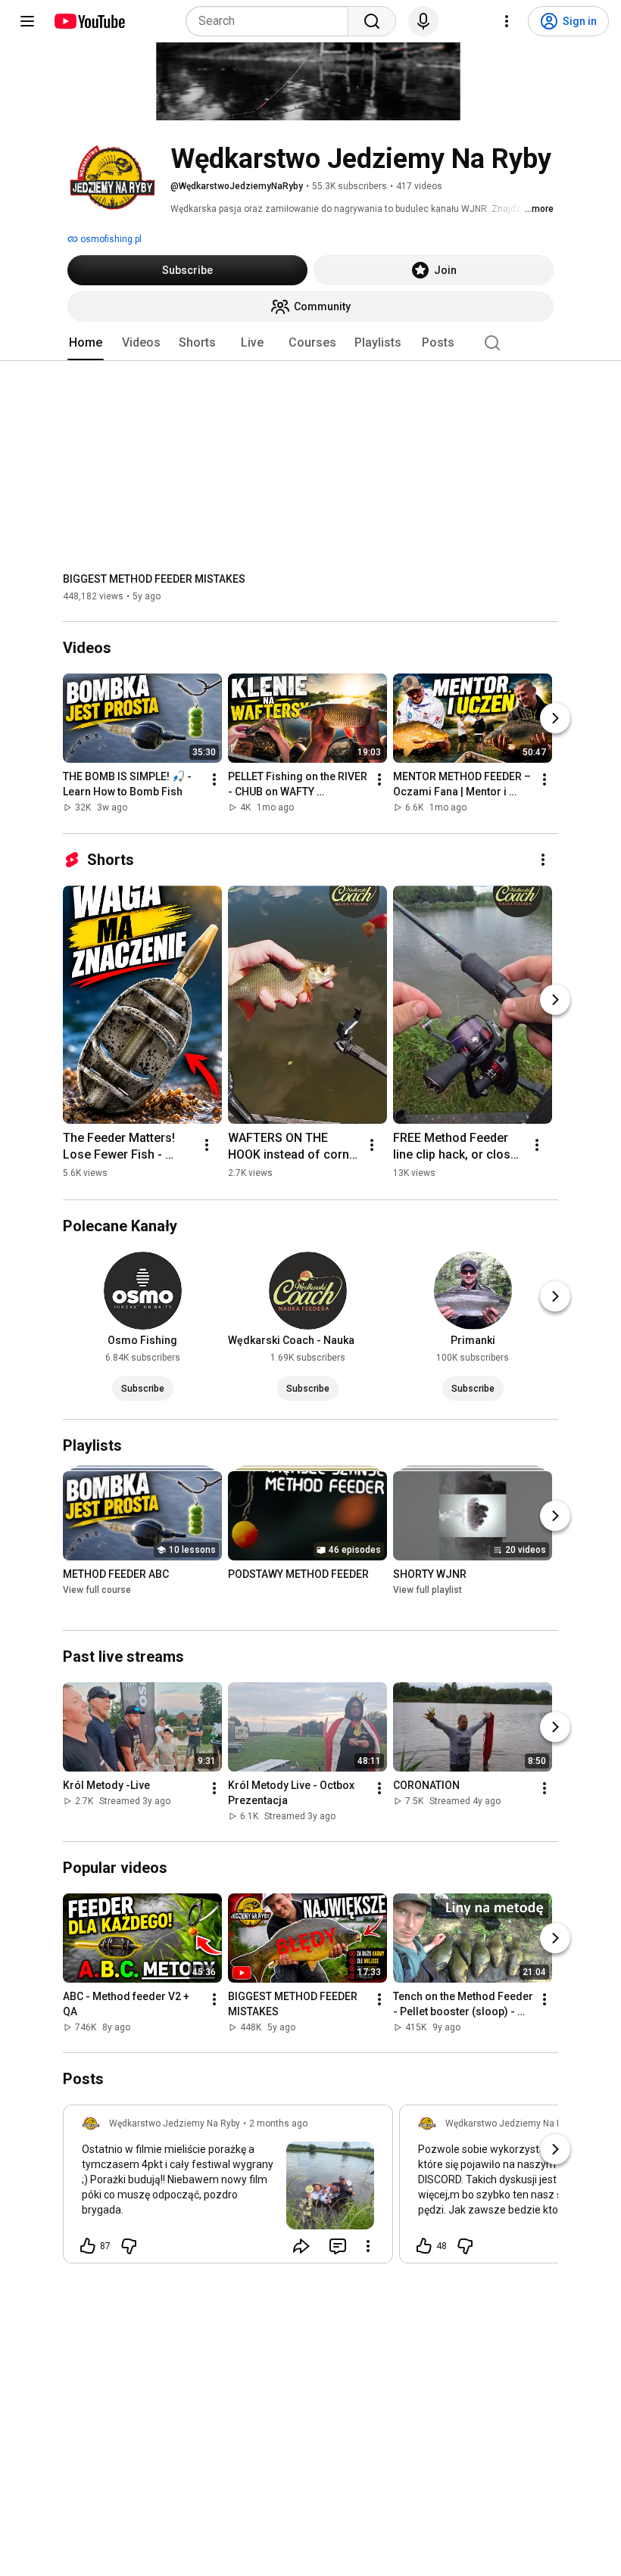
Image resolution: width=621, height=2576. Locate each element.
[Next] (555, 719)
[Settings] (507, 21)
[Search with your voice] (423, 21)
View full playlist (428, 1590)
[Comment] (338, 2246)
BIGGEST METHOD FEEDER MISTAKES (154, 579)
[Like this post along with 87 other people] (88, 2246)
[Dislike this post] (129, 2246)
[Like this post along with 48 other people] (424, 2246)
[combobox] (271, 21)
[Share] (301, 2246)
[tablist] (310, 343)
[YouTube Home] (89, 21)
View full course (97, 1590)
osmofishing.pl (110, 239)
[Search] (372, 21)
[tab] (86, 343)
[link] (228, 2189)
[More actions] (214, 780)
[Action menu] (368, 2246)
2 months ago (278, 2123)
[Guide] (27, 21)
